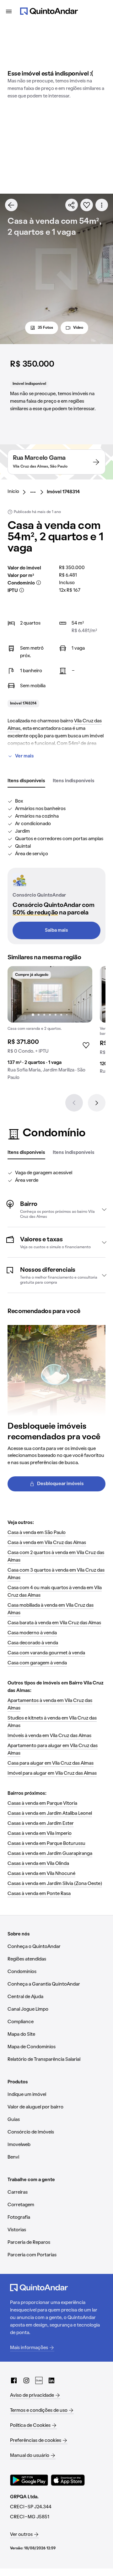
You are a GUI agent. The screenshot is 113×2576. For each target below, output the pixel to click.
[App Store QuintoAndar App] (68, 2480)
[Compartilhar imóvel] (72, 205)
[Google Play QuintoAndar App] (29, 2480)
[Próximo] (97, 1103)
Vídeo (78, 328)
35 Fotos (45, 328)
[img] (50, 994)
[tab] (26, 781)
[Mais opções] (102, 205)
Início (13, 492)
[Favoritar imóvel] (87, 205)
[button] (56, 1209)
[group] (50, 1026)
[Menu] (9, 11)
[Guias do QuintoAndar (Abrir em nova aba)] (39, 2380)
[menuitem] (18, 492)
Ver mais (24, 756)
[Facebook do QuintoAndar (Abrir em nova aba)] (14, 2380)
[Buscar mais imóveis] (11, 205)
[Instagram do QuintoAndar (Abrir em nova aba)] (26, 2380)
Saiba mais (56, 930)
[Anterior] (74, 1103)
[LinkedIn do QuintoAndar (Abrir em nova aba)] (51, 2380)
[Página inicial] (49, 11)
